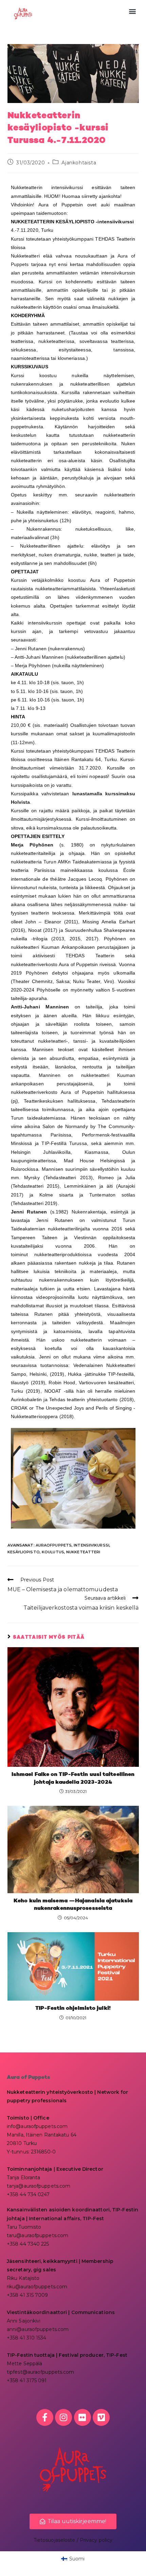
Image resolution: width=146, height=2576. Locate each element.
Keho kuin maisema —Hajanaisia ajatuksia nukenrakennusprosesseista (73, 1905)
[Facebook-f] (45, 2417)
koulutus (53, 1552)
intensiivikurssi (92, 1545)
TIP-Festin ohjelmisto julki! (73, 2008)
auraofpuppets (54, 1545)
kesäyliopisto (24, 1552)
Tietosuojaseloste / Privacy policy (73, 2540)
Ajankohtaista (79, 163)
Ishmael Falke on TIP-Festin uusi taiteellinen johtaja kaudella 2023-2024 (73, 1778)
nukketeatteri (83, 1552)
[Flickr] (83, 2417)
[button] (132, 11)
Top (138, 2567)
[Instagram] (63, 2417)
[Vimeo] (101, 2417)
